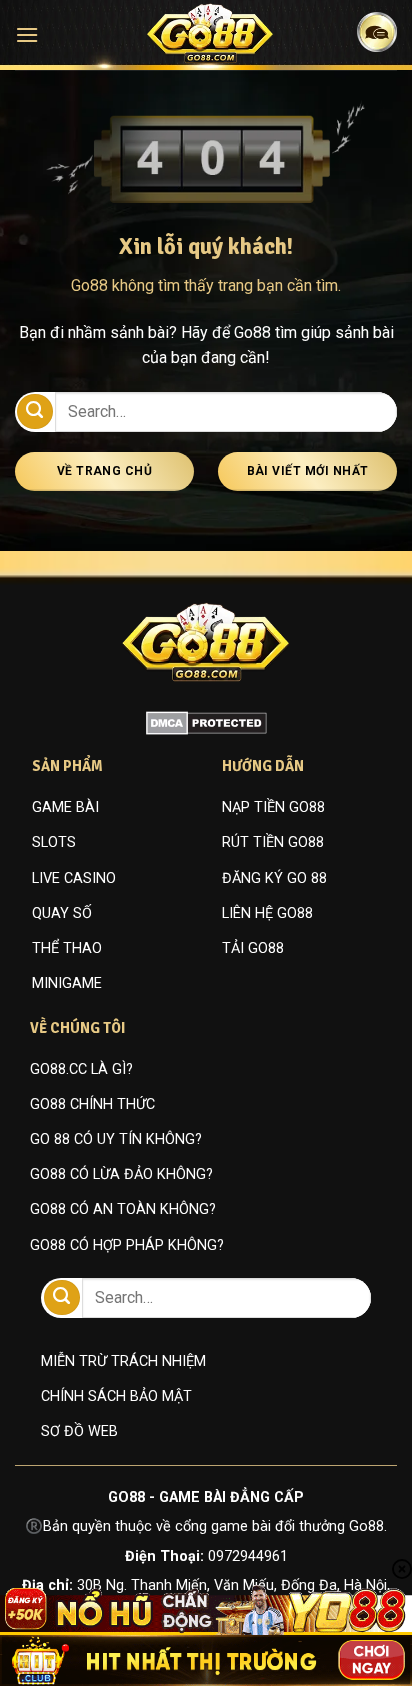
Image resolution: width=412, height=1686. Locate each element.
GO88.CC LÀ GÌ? (81, 1069)
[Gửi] (35, 411)
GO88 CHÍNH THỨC (92, 1104)
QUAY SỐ (62, 913)
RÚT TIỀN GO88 (273, 842)
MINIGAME (67, 983)
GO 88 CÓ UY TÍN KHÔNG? (116, 1139)
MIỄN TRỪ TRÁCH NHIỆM (123, 1361)
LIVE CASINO (74, 878)
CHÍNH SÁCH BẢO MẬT (116, 1396)
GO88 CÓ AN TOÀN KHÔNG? (123, 1209)
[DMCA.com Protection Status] (206, 722)
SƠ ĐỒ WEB (79, 1431)
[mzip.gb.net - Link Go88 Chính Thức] (210, 33)
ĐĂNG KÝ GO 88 (274, 878)
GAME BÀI (65, 807)
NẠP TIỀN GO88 (273, 807)
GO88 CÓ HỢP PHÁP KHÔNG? (127, 1245)
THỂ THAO (67, 948)
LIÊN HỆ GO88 (267, 913)
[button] (27, 34)
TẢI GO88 (253, 948)
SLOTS (54, 842)
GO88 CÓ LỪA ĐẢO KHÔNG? (121, 1174)
